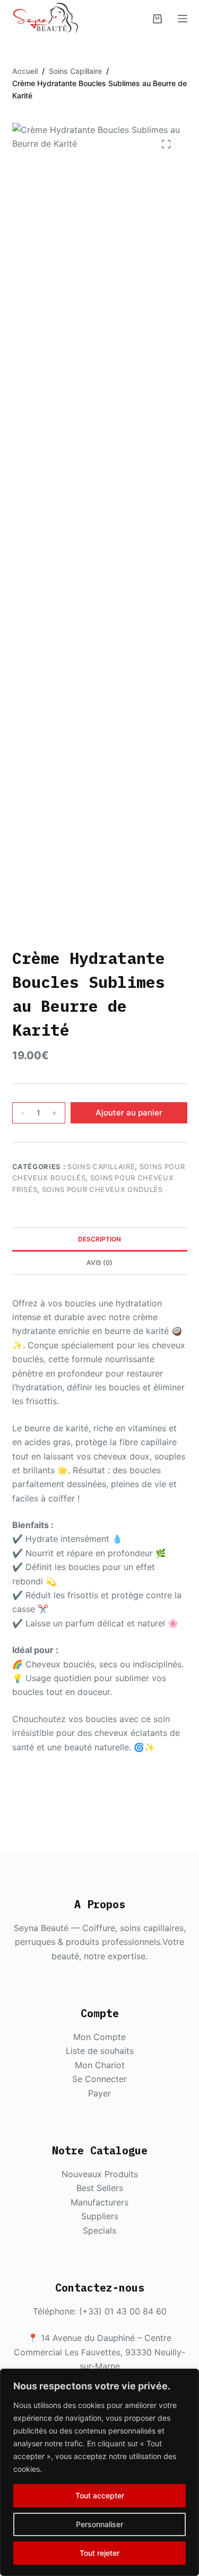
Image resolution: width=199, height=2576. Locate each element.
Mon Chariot (100, 2065)
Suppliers (100, 2216)
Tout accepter (100, 2495)
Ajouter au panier (129, 1113)
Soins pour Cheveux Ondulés (102, 1189)
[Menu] (183, 19)
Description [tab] (99, 1239)
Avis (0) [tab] (99, 1262)
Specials (99, 2230)
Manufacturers (99, 2202)
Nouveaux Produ (95, 2174)
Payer (99, 2093)
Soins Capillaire (101, 1167)
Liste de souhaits (100, 2051)
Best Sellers (100, 2188)
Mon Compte (99, 2037)
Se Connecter (99, 2079)
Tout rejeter (99, 2553)
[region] (99, 2472)
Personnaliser (99, 2524)
